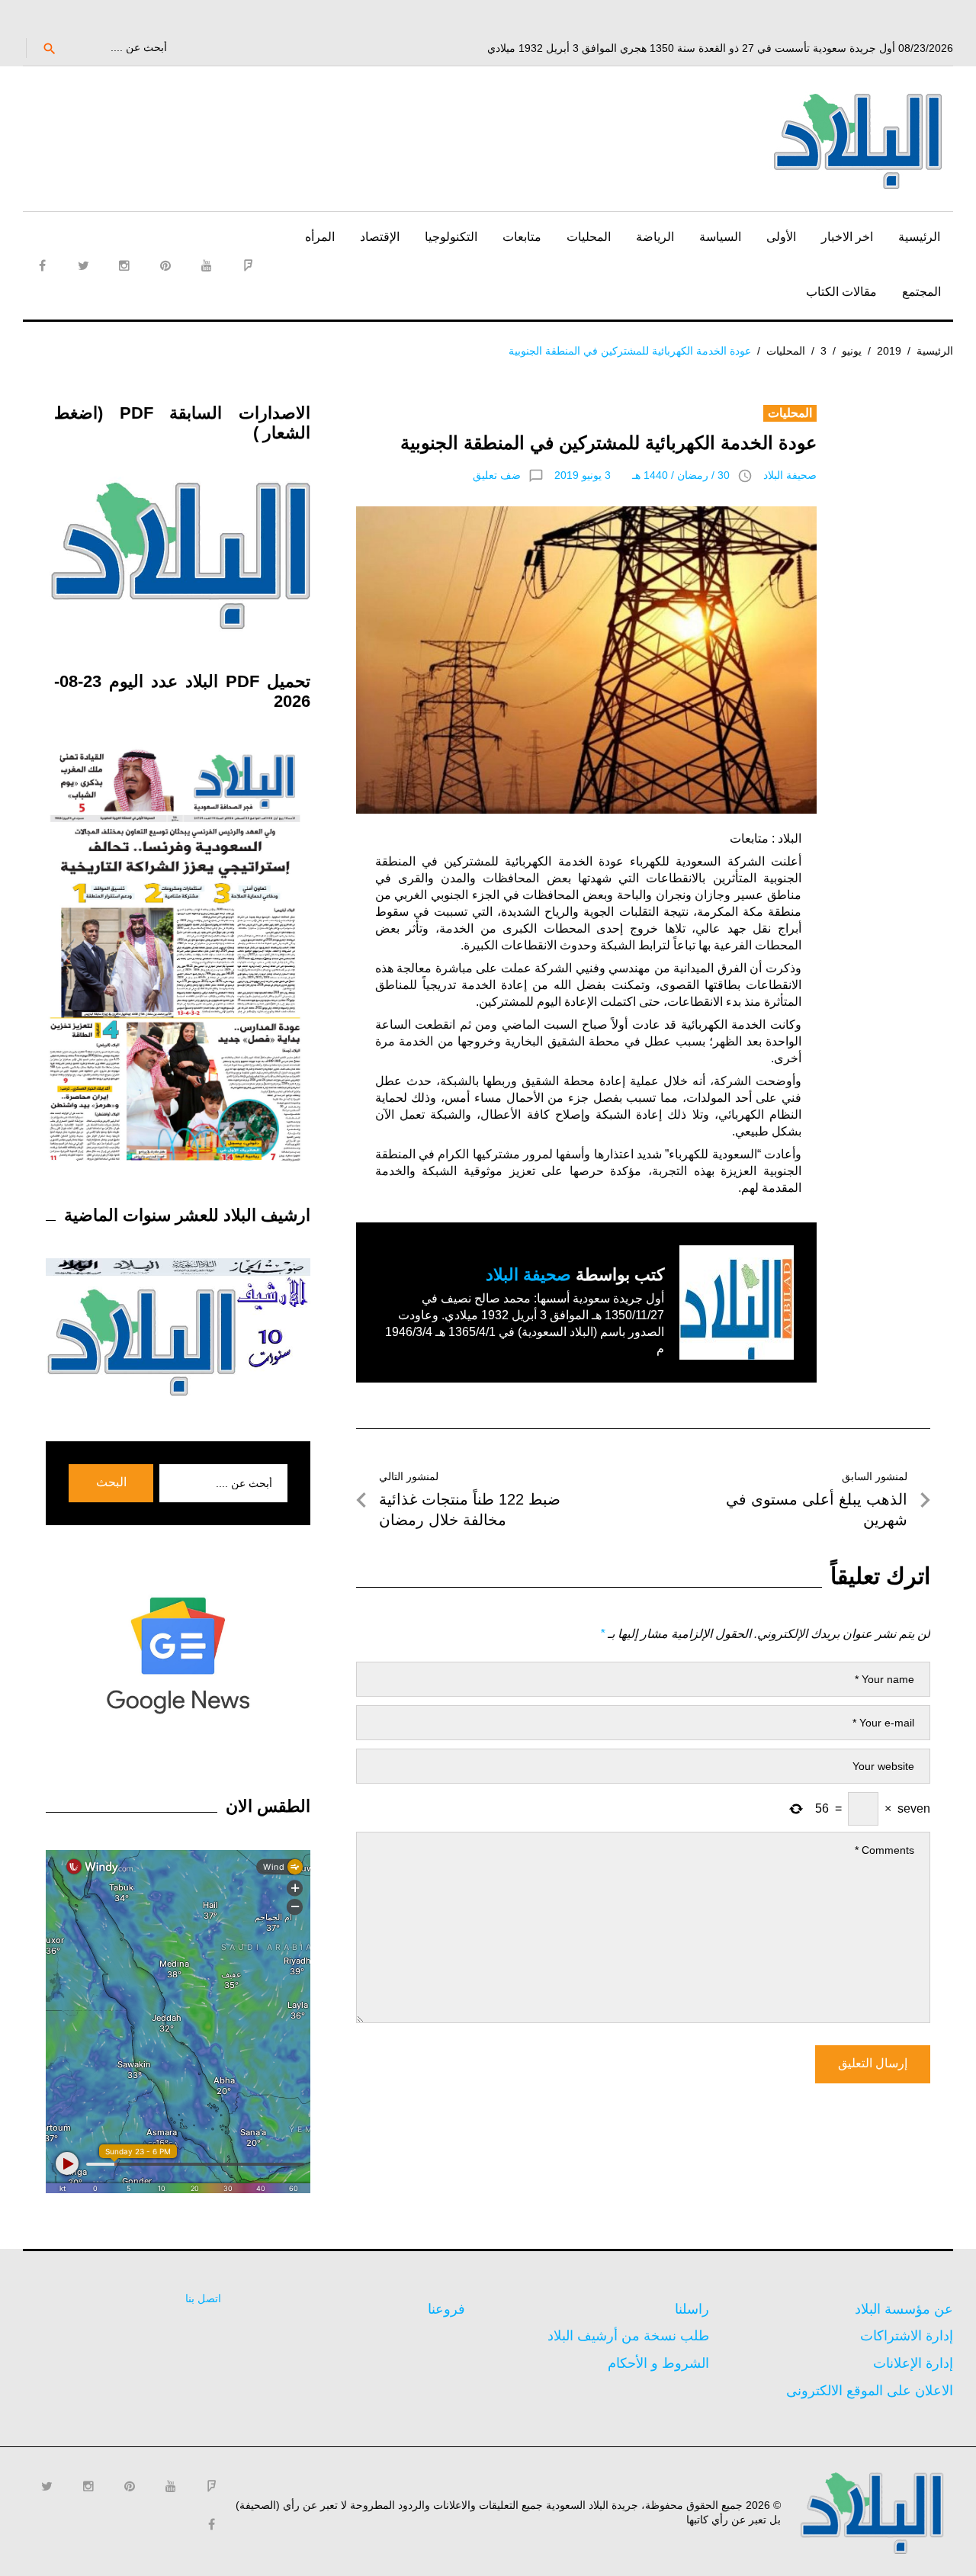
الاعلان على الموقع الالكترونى (870, 2391)
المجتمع (921, 292)
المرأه (320, 237)
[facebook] (42, 265)
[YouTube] (207, 265)
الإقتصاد (380, 237)
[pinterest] (165, 265)
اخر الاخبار (847, 237)
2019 (889, 351)
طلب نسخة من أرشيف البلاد (628, 2336)
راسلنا (692, 2309)
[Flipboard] (248, 265)
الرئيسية (919, 237)
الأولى (781, 237)
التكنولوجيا (451, 237)
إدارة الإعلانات (913, 2363)
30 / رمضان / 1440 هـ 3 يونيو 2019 (642, 475)
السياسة (720, 237)
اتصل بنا (203, 2298)
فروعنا (446, 2309)
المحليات (589, 237)
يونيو (852, 351)
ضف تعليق (497, 475)
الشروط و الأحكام (658, 2363)
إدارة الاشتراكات (907, 2336)
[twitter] (83, 265)
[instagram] (124, 265)
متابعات (522, 237)
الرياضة (655, 237)
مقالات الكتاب (841, 292)
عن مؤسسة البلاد (904, 2309)
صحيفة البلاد (790, 475)
